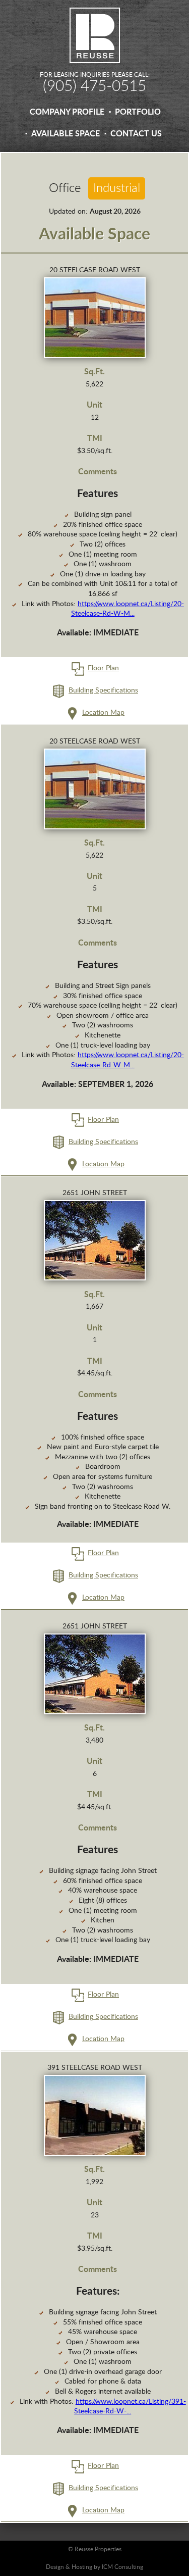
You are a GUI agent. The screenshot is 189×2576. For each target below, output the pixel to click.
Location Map (103, 713)
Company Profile (67, 112)
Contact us (136, 134)
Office (65, 188)
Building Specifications (103, 690)
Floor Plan (103, 668)
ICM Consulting (122, 2567)
